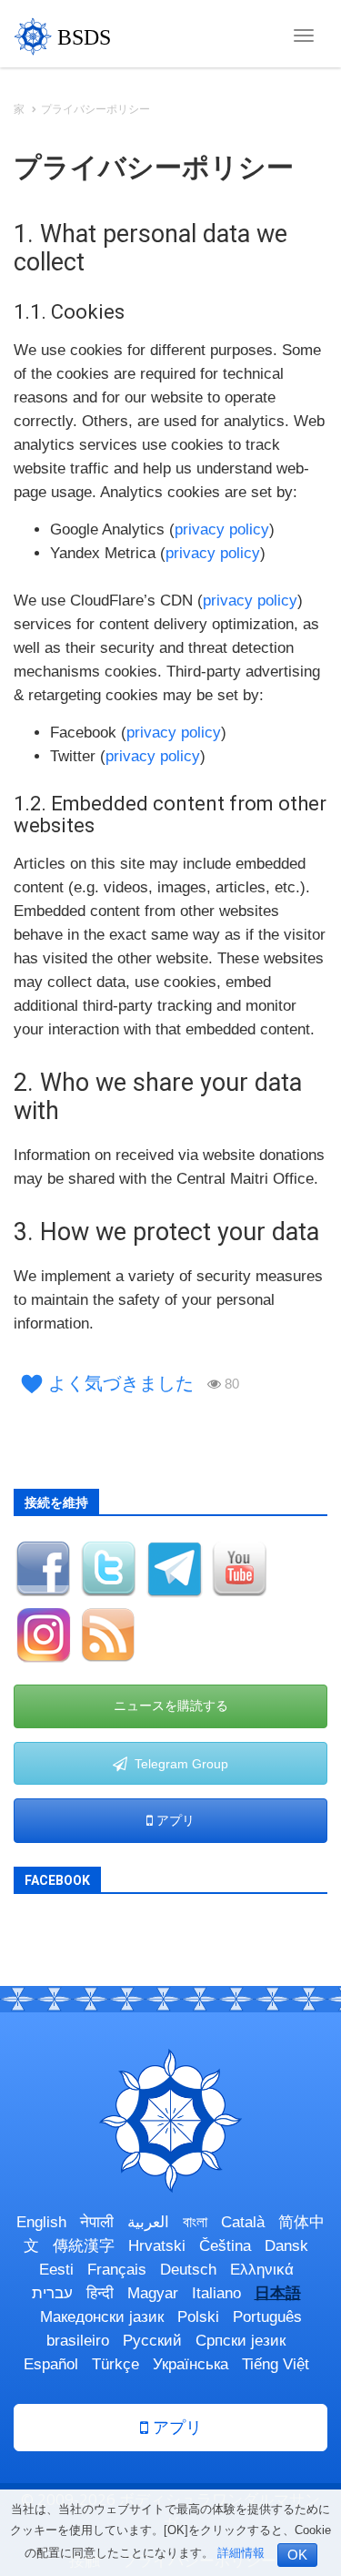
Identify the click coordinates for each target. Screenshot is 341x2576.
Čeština (225, 2246)
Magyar (153, 2293)
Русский (152, 2341)
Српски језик (241, 2341)
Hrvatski (157, 2246)
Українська (191, 2364)
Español (51, 2364)
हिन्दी (100, 2293)
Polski (198, 2317)
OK (297, 2555)
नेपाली (97, 2222)
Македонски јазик (102, 2317)
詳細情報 (241, 2553)
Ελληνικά (262, 2270)
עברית (52, 2293)
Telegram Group (178, 1764)
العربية (148, 2222)
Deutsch (188, 2270)
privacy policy (222, 529)
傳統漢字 (84, 2246)
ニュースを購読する (171, 1705)
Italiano (216, 2293)
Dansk (286, 2246)
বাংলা (195, 2222)
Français (117, 2270)
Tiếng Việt (276, 2364)
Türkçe (115, 2364)
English (41, 2222)
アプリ (174, 1820)
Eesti (56, 2270)
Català (243, 2222)
